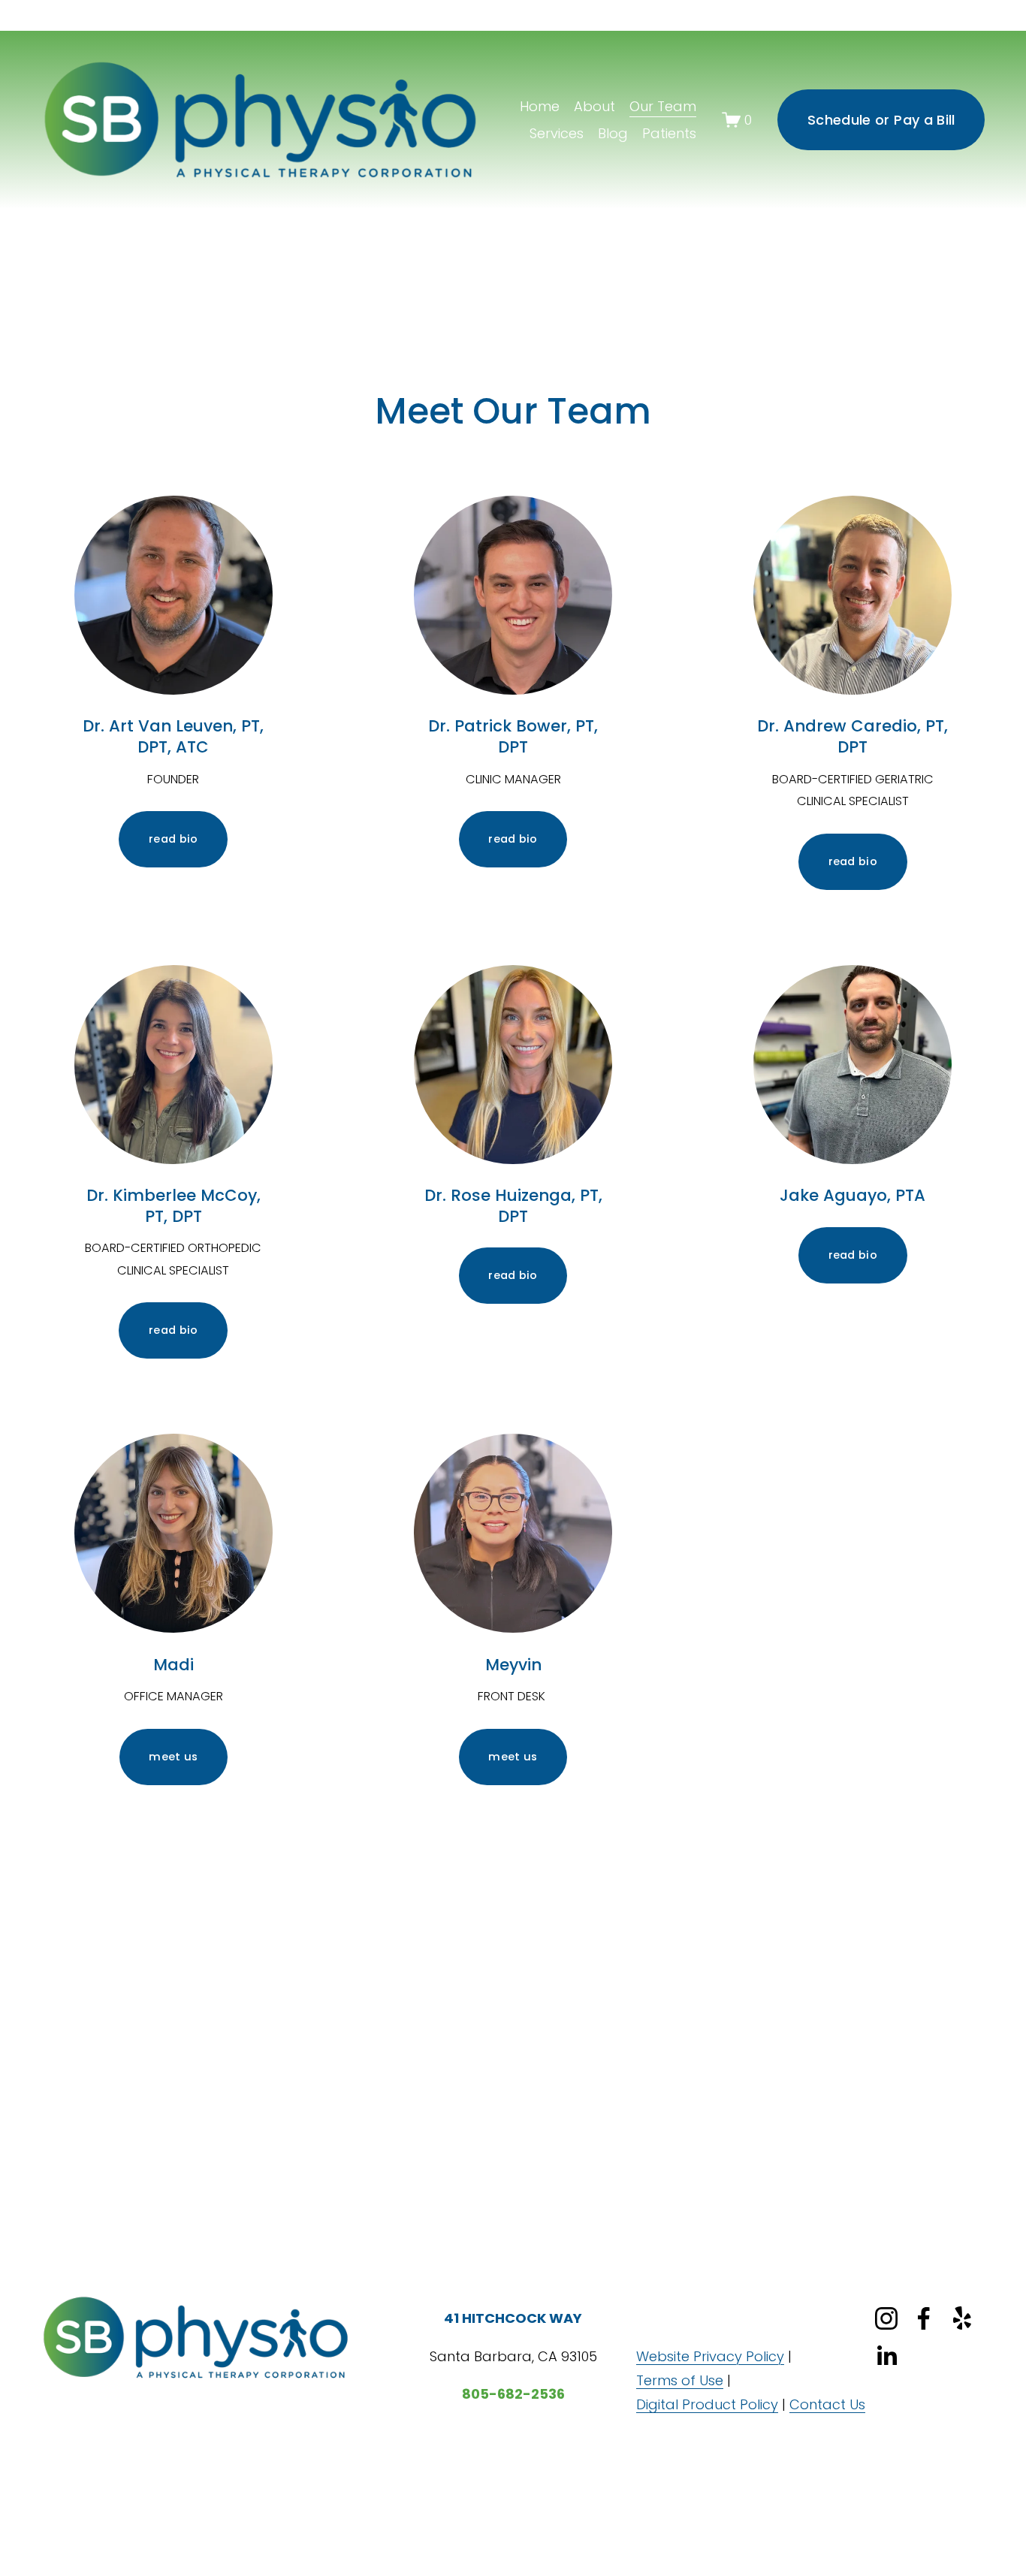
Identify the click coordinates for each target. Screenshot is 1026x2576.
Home (540, 106)
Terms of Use (680, 2380)
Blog (613, 133)
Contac (815, 2404)
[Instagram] (886, 2318)
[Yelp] (961, 2318)
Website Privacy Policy (710, 2356)
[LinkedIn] (886, 2356)
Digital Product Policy (707, 2404)
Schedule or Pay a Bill (881, 120)
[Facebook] (924, 2318)
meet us (173, 1757)
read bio (173, 839)
